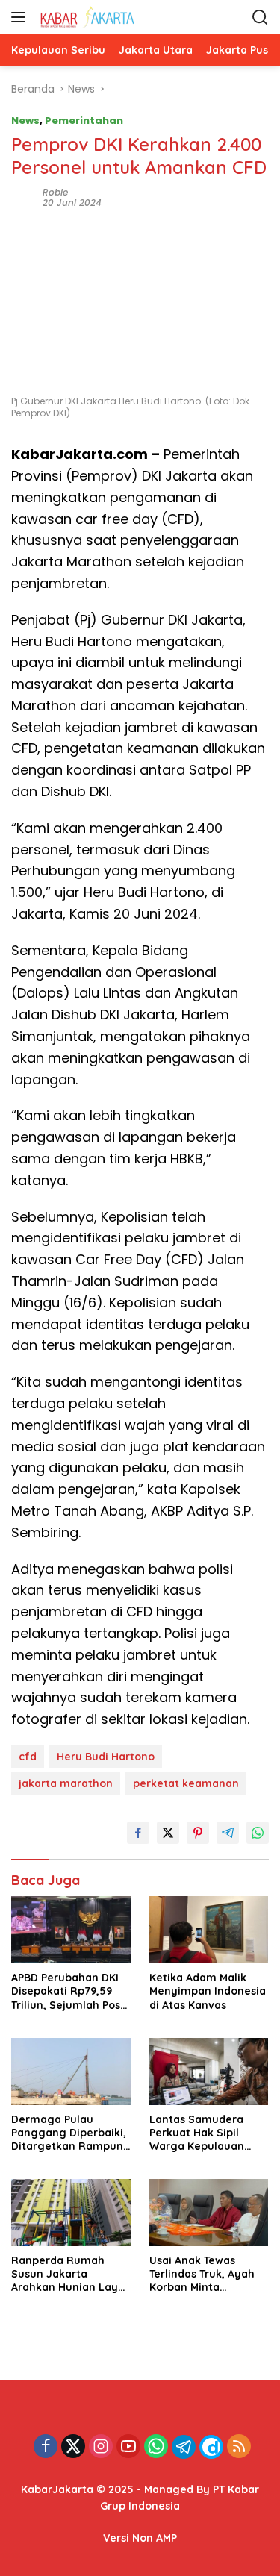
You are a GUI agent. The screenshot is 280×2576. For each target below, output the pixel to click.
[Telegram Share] (228, 1833)
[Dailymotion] (211, 2447)
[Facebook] (46, 2447)
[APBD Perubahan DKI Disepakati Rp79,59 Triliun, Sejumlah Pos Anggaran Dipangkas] (71, 1930)
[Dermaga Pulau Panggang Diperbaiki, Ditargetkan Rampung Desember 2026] (71, 2072)
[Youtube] (128, 2447)
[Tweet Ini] (168, 1833)
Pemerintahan (84, 121)
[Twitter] (73, 2447)
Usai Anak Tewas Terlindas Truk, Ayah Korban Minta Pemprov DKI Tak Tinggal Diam (202, 2274)
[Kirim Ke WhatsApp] (258, 1833)
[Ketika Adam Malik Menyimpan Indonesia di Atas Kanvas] (209, 1930)
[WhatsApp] (156, 2447)
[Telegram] (184, 2447)
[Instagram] (101, 2447)
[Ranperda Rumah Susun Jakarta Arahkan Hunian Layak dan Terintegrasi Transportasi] (71, 2213)
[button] (21, 17)
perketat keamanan (186, 1783)
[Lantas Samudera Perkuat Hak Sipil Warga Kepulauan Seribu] (209, 2072)
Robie (55, 192)
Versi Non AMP (140, 2538)
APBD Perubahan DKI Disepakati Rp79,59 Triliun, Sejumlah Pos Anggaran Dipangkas (67, 1991)
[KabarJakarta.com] (112, 17)
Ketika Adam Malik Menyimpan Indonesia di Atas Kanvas (208, 1991)
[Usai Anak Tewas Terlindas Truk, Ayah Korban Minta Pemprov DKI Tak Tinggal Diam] (209, 2213)
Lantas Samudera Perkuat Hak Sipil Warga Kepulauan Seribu (197, 2133)
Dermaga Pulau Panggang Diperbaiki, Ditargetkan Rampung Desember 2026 (71, 2133)
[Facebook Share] (138, 1833)
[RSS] (239, 2447)
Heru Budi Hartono (106, 1757)
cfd (28, 1757)
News (25, 121)
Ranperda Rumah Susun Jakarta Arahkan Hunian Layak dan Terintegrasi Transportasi (71, 2274)
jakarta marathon (66, 1783)
